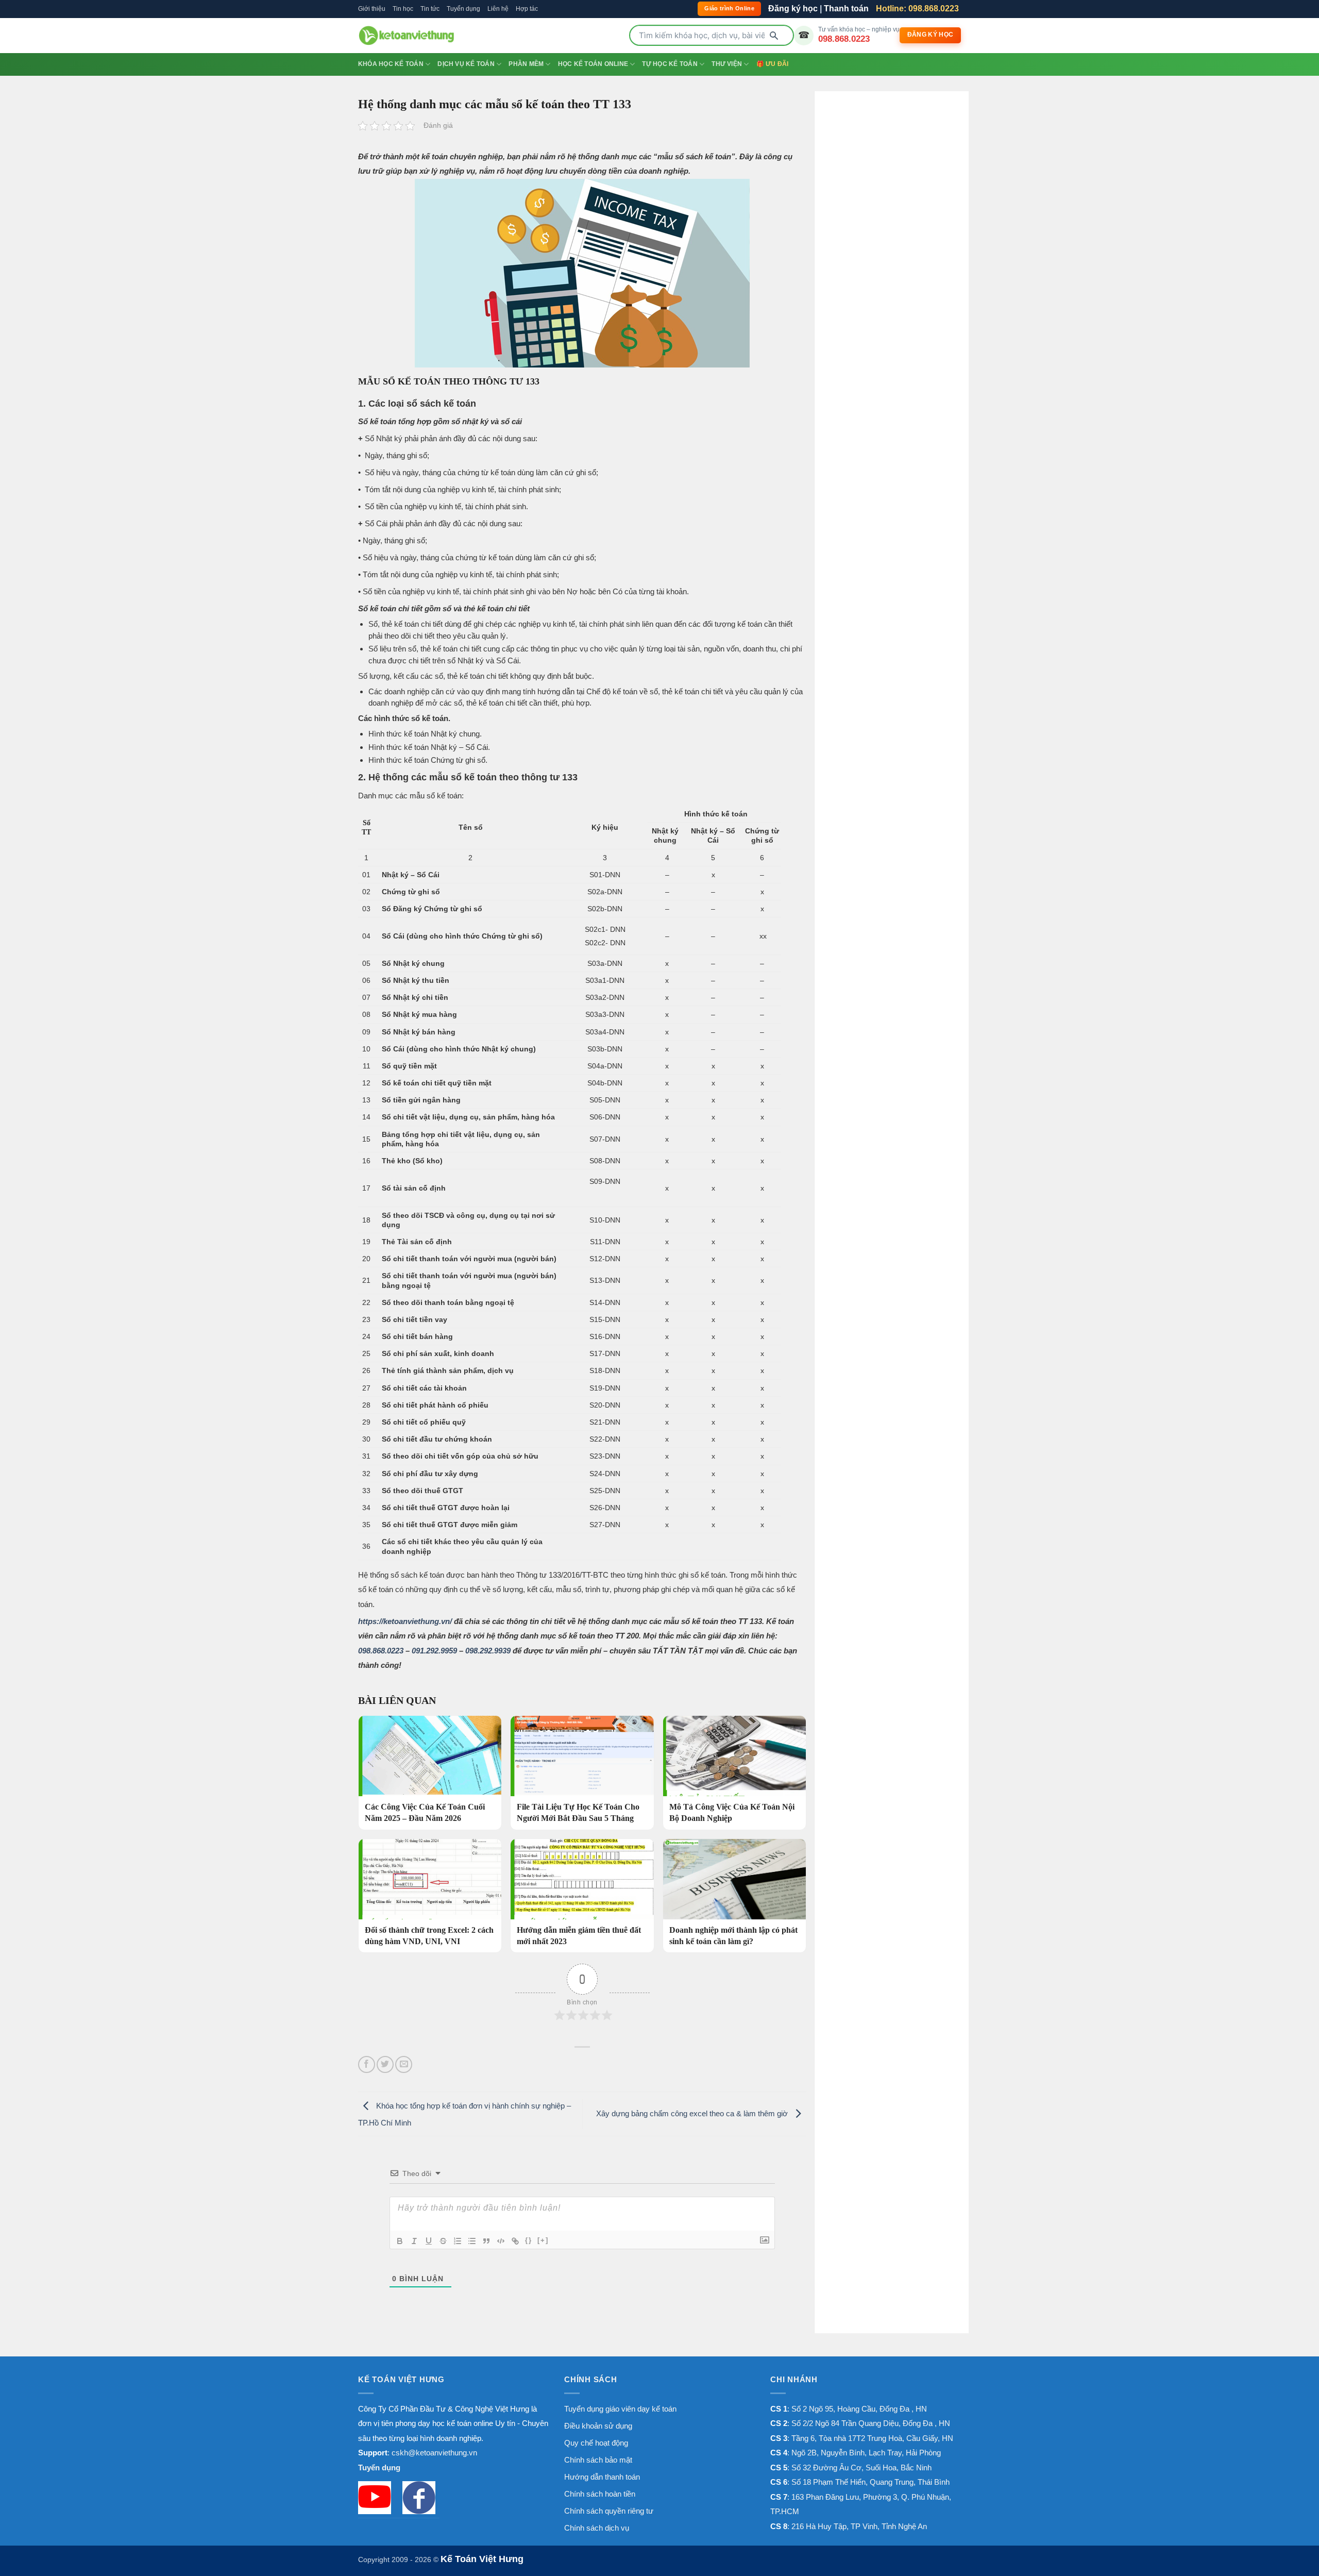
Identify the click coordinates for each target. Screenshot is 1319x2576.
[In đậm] (400, 2241)
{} (529, 2240)
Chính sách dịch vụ (597, 2528)
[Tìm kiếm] (774, 36)
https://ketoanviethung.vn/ (405, 1621)
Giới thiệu (372, 9)
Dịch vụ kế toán (466, 64)
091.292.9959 (434, 1651)
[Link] (515, 2241)
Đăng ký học (793, 9)
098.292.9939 (488, 1651)
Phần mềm (526, 64)
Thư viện (727, 64)
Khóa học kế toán (391, 64)
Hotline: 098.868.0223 (917, 9)
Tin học (403, 9)
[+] (543, 2240)
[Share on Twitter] (385, 2064)
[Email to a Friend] (404, 2064)
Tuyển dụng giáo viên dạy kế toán (620, 2409)
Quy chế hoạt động (596, 2443)
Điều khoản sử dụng (598, 2426)
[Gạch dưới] (429, 2241)
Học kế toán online (593, 64)
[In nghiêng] (414, 2241)
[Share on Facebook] (367, 2064)
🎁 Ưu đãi (773, 64)
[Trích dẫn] (486, 2241)
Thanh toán (846, 9)
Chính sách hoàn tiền (600, 2494)
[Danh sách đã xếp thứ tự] (458, 2241)
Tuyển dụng (463, 9)
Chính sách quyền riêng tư (609, 2511)
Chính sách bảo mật (598, 2460)
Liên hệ (498, 9)
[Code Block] (501, 2241)
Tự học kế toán (670, 64)
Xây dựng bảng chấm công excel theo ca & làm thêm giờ (693, 2113)
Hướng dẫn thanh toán (602, 2477)
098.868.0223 (844, 39)
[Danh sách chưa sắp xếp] (472, 2241)
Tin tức (430, 9)
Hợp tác (527, 9)
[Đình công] (443, 2241)
